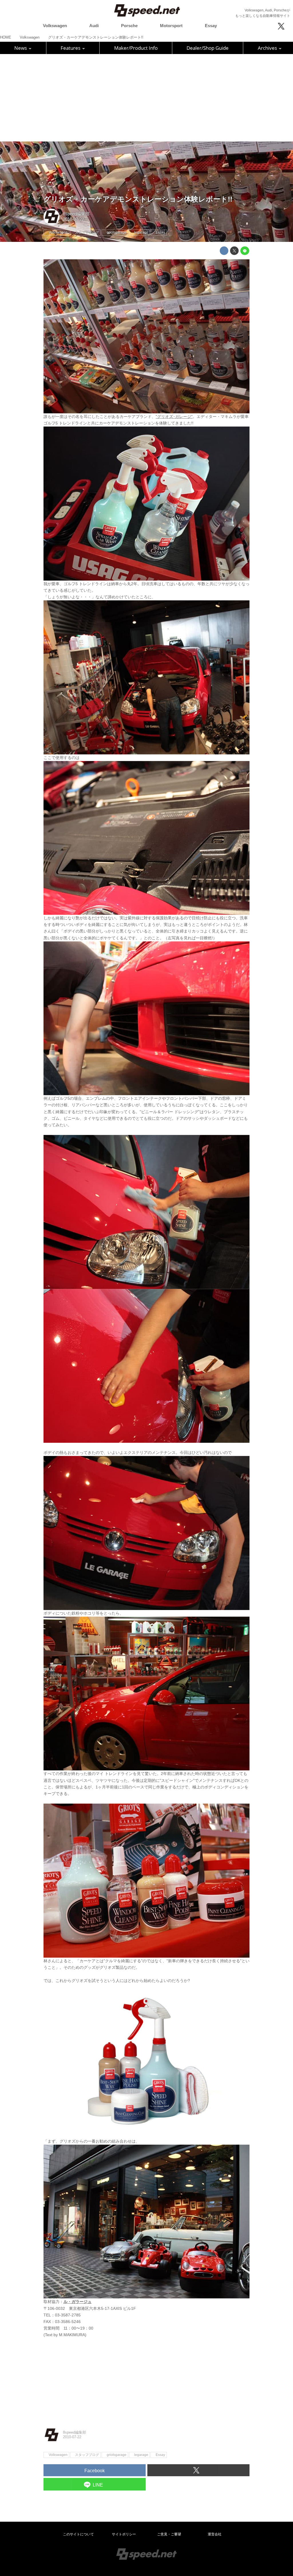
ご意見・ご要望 (169, 2534)
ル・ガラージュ (78, 2302)
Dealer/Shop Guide (208, 48)
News (21, 48)
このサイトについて (78, 2534)
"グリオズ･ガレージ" (174, 417)
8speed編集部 (76, 214)
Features (71, 48)
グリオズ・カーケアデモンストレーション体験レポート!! (138, 199)
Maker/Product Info (136, 48)
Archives (268, 48)
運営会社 (215, 2534)
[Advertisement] (146, 97)
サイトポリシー (124, 2534)
